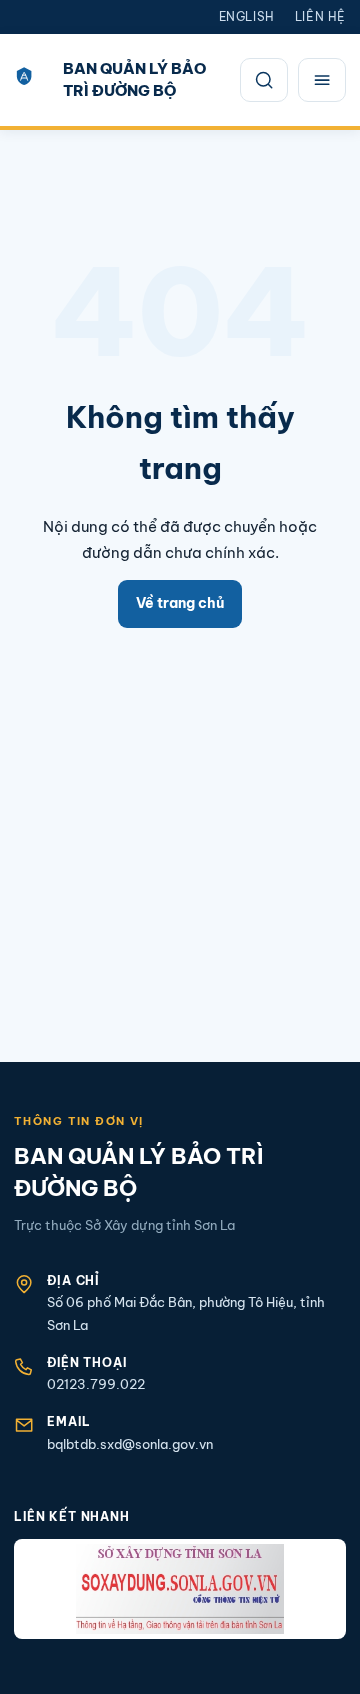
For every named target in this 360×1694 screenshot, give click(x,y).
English (247, 16)
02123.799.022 (96, 1384)
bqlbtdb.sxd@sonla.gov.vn (130, 1444)
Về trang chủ (180, 603)
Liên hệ (320, 16)
